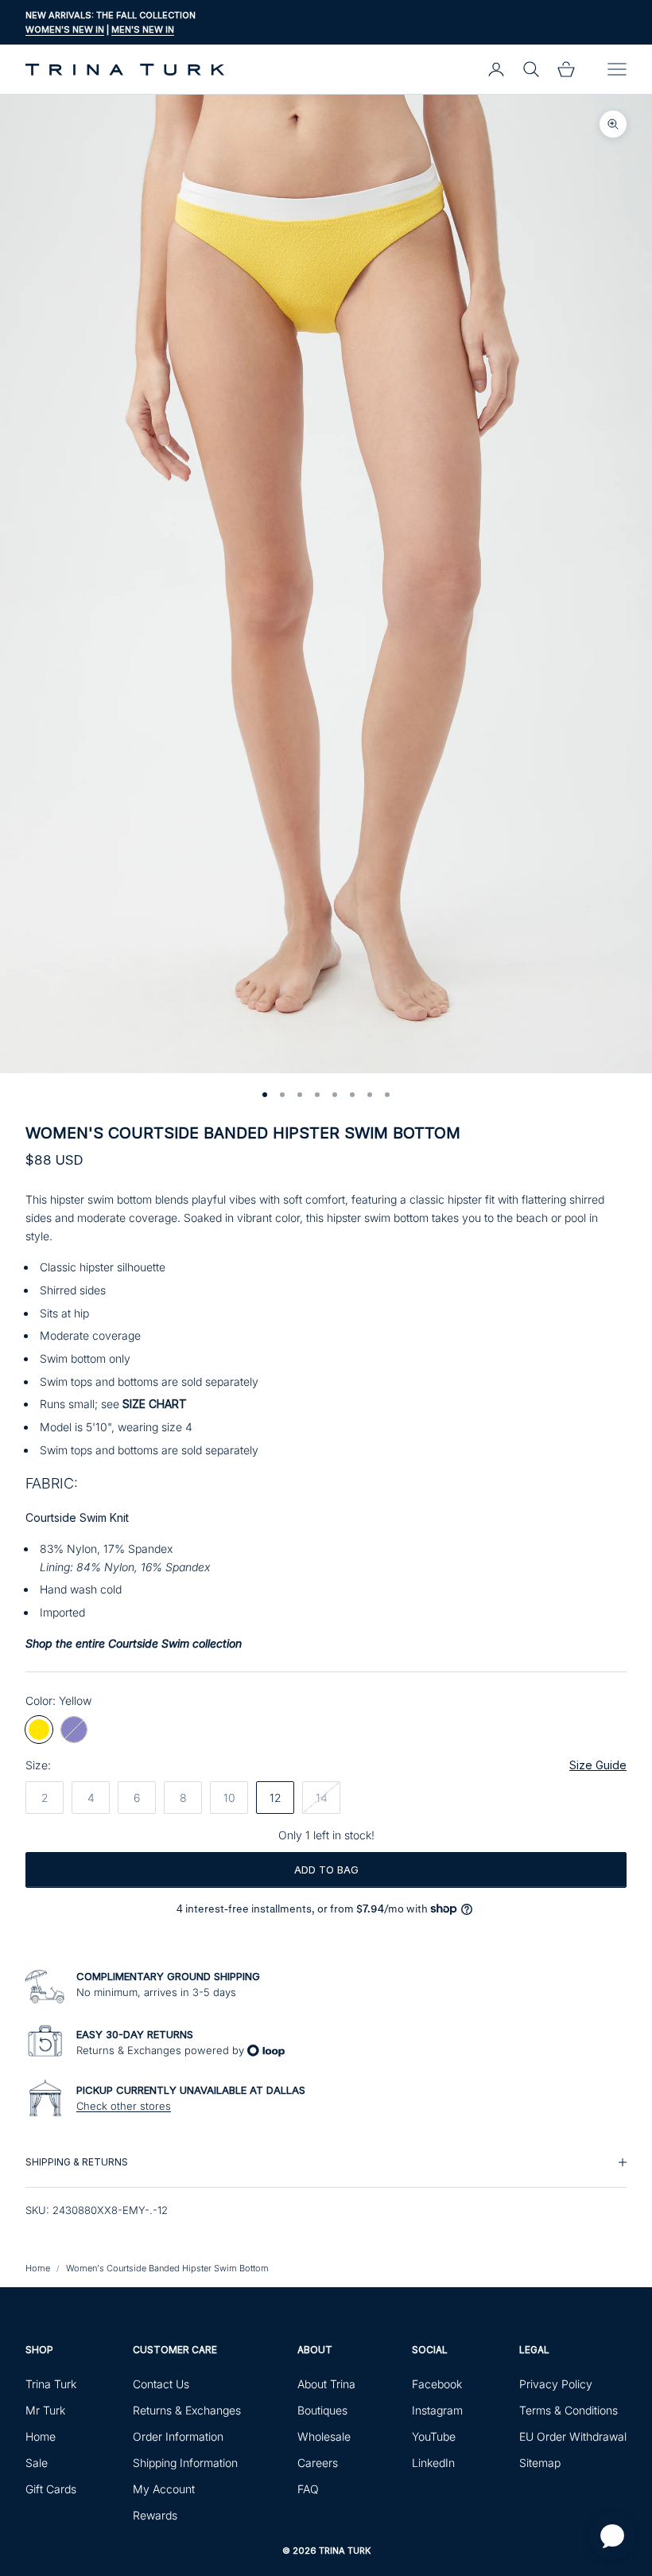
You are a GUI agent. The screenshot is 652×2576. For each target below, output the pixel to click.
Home (38, 2268)
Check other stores (124, 2106)
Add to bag (326, 1870)
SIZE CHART (155, 1404)
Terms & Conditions (569, 2410)
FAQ (308, 2489)
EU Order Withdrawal (573, 2436)
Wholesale (324, 2436)
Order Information (178, 2436)
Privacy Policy (556, 2384)
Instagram (437, 2410)
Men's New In (143, 29)
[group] (326, 2162)
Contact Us (161, 2384)
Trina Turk (51, 2384)
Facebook (437, 2384)
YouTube (434, 2436)
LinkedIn (433, 2463)
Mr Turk (45, 2410)
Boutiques (322, 2410)
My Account (164, 2489)
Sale (37, 2463)
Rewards (155, 2515)
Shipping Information (185, 2463)
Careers (318, 2463)
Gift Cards (51, 2489)
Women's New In (65, 29)
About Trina (326, 2384)
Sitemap (540, 2463)
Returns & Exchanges (187, 2410)
